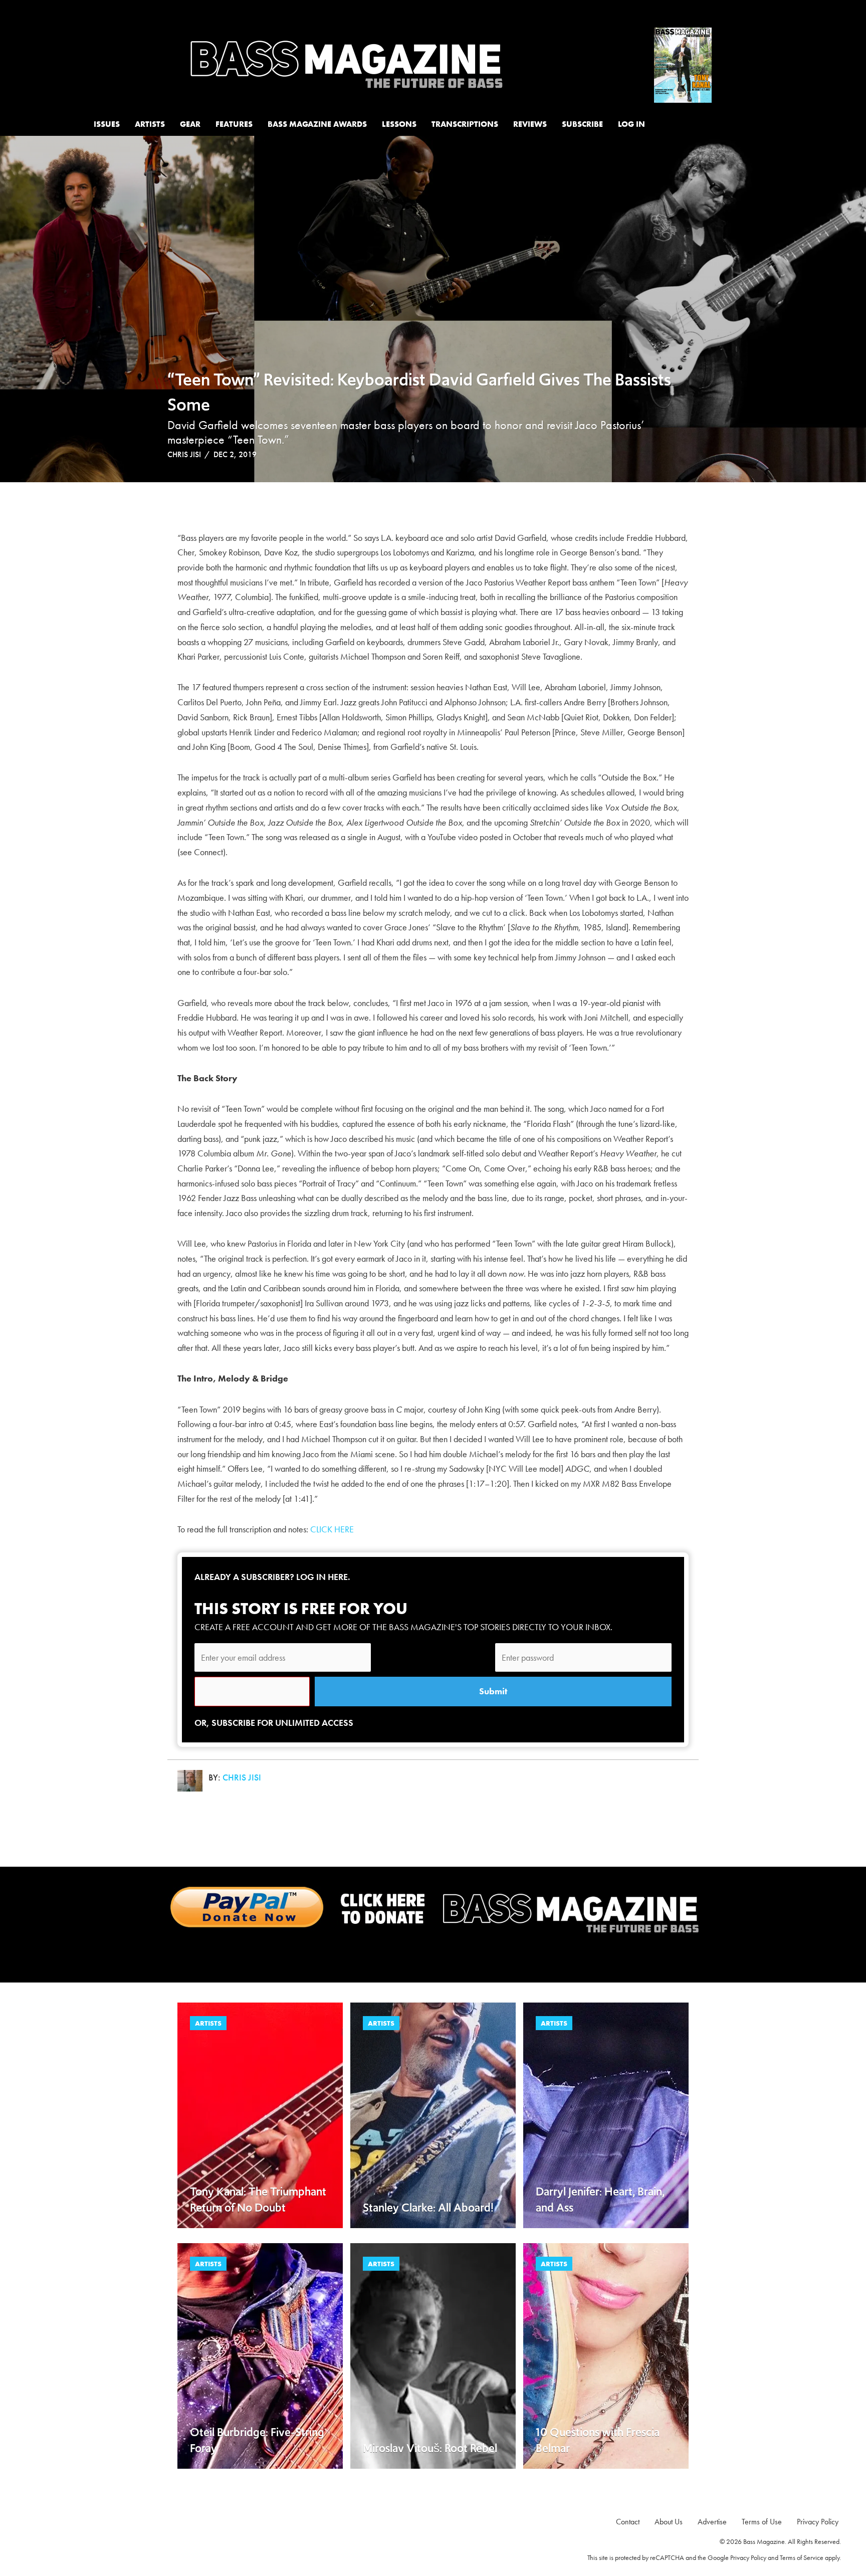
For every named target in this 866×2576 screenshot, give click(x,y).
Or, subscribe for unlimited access (274, 1723)
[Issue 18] (683, 63)
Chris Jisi (184, 454)
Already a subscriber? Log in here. (272, 1577)
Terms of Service (802, 2557)
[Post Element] (260, 2115)
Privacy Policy (748, 2557)
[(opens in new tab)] (433, 1909)
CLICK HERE (332, 1529)
